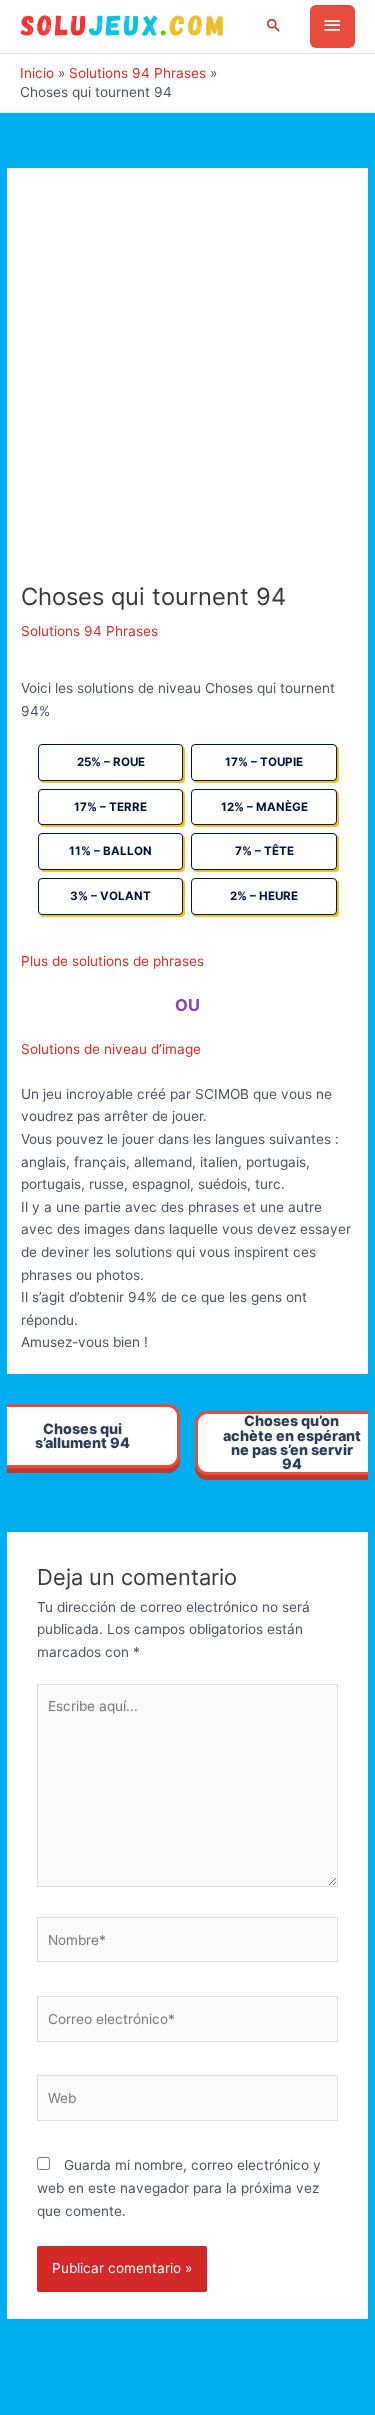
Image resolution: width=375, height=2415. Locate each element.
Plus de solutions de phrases (112, 961)
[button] (274, 26)
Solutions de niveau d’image (111, 1049)
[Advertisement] (187, 385)
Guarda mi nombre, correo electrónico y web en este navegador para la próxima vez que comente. (179, 2187)
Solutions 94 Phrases (89, 631)
